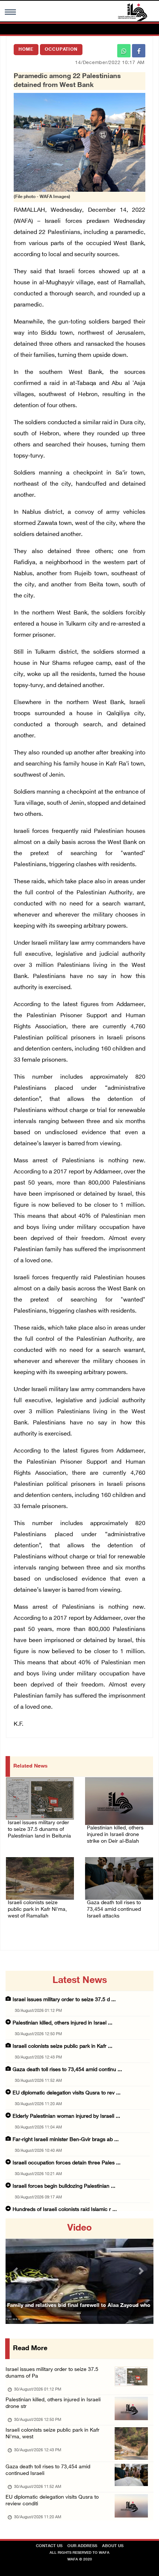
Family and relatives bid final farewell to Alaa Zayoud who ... (79, 2309)
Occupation (61, 50)
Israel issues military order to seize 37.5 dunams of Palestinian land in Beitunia (39, 1830)
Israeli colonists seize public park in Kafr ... (62, 2046)
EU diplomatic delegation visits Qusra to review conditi (52, 2501)
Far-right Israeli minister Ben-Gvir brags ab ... (66, 2140)
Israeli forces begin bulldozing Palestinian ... (64, 2186)
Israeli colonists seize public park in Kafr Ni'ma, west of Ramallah (37, 1910)
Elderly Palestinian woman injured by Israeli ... (66, 2116)
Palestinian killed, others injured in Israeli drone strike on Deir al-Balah (115, 1835)
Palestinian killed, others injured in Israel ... (62, 2023)
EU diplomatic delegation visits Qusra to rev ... (67, 2093)
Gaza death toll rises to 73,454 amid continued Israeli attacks (114, 1910)
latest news (80, 1981)
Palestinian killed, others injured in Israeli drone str (53, 2403)
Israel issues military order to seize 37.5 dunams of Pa (52, 2373)
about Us (113, 2546)
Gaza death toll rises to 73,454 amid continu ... (67, 2070)
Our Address (82, 2546)
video (79, 2228)
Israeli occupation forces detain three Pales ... (67, 2163)
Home (26, 50)
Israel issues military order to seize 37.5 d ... (64, 2000)
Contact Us (49, 2546)
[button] (17, 2271)
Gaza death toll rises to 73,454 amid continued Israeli (48, 2470)
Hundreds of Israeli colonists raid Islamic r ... (65, 2210)
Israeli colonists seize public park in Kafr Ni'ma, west (53, 2434)
